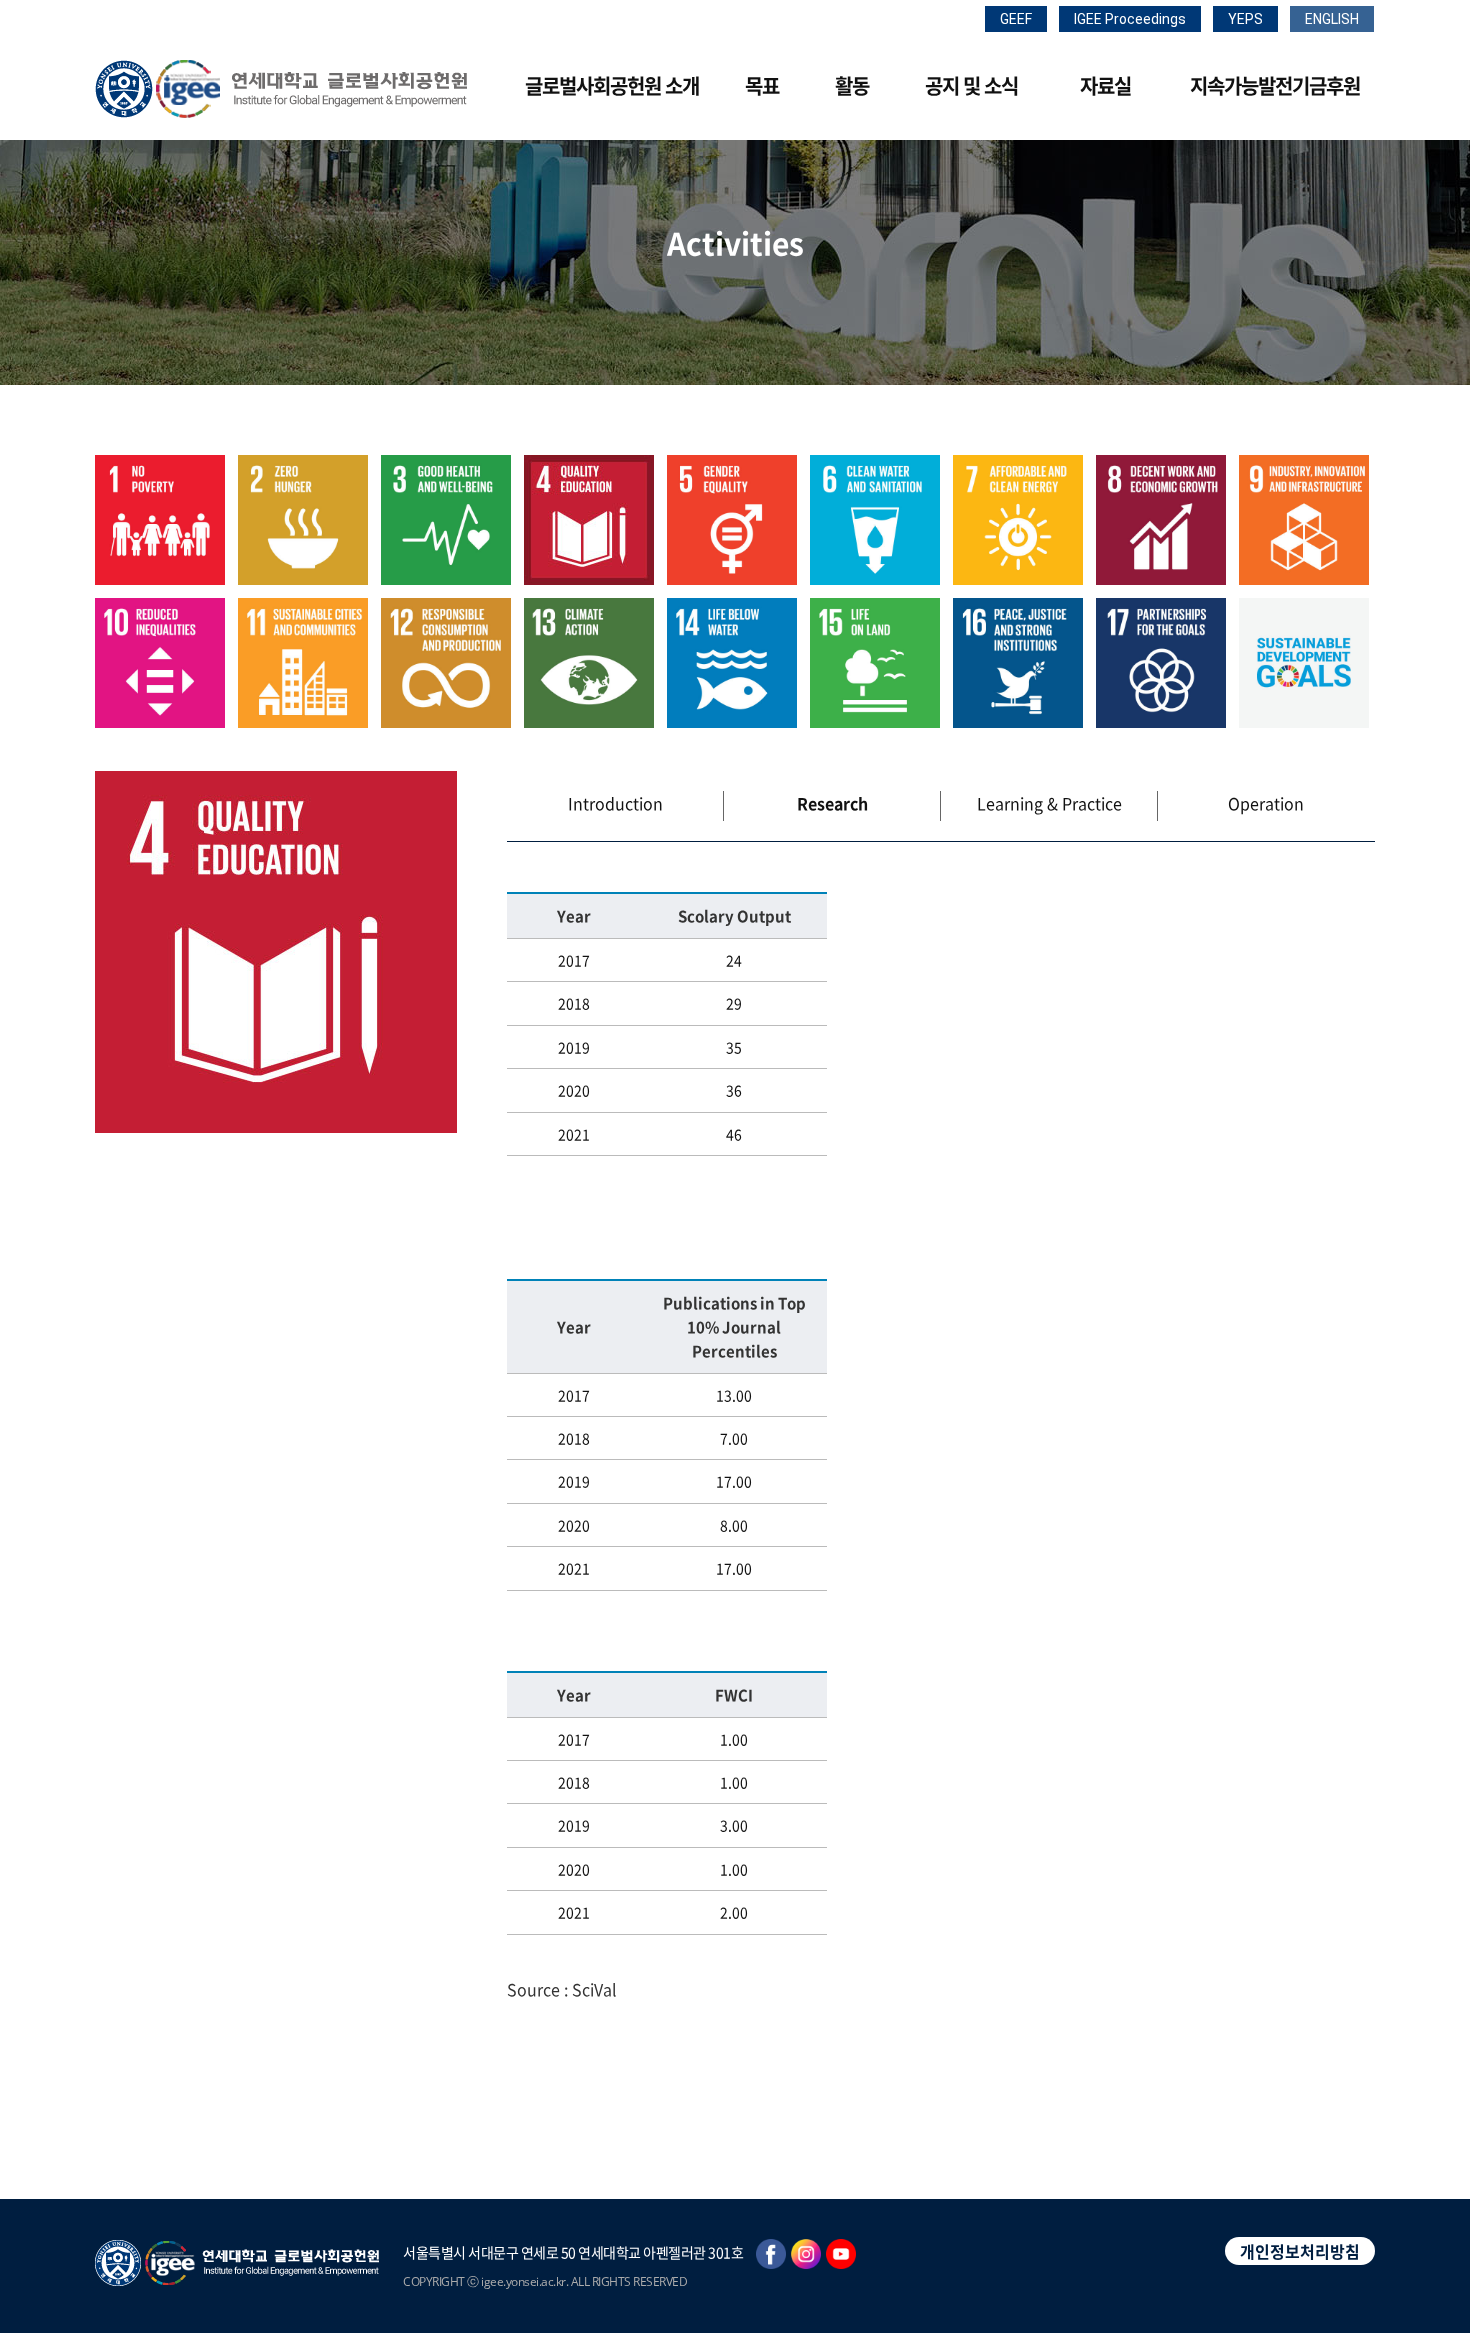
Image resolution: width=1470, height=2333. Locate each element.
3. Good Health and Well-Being (446, 520)
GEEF (1016, 19)
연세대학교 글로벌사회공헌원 (281, 89)
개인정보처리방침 (1300, 2251)
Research (832, 803)
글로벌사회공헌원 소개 (612, 85)
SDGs (1304, 663)
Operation (1266, 803)
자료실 (1105, 85)
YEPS (1245, 19)
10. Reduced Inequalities (160, 663)
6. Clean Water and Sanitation (875, 520)
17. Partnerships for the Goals (1161, 663)
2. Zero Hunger (303, 520)
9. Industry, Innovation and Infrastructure (1304, 520)
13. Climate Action (589, 663)
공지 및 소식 (971, 85)
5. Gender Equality (732, 520)
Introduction (615, 803)
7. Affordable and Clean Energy (1018, 520)
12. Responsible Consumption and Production (446, 663)
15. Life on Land (875, 663)
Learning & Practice (1049, 803)
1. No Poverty (160, 520)
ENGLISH (1332, 19)
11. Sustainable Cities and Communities (303, 663)
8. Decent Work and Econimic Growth (1161, 520)
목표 (762, 85)
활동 (852, 85)
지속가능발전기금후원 (1275, 85)
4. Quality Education (589, 520)
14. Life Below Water (732, 663)
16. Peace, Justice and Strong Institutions (1018, 663)
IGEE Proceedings (1130, 19)
